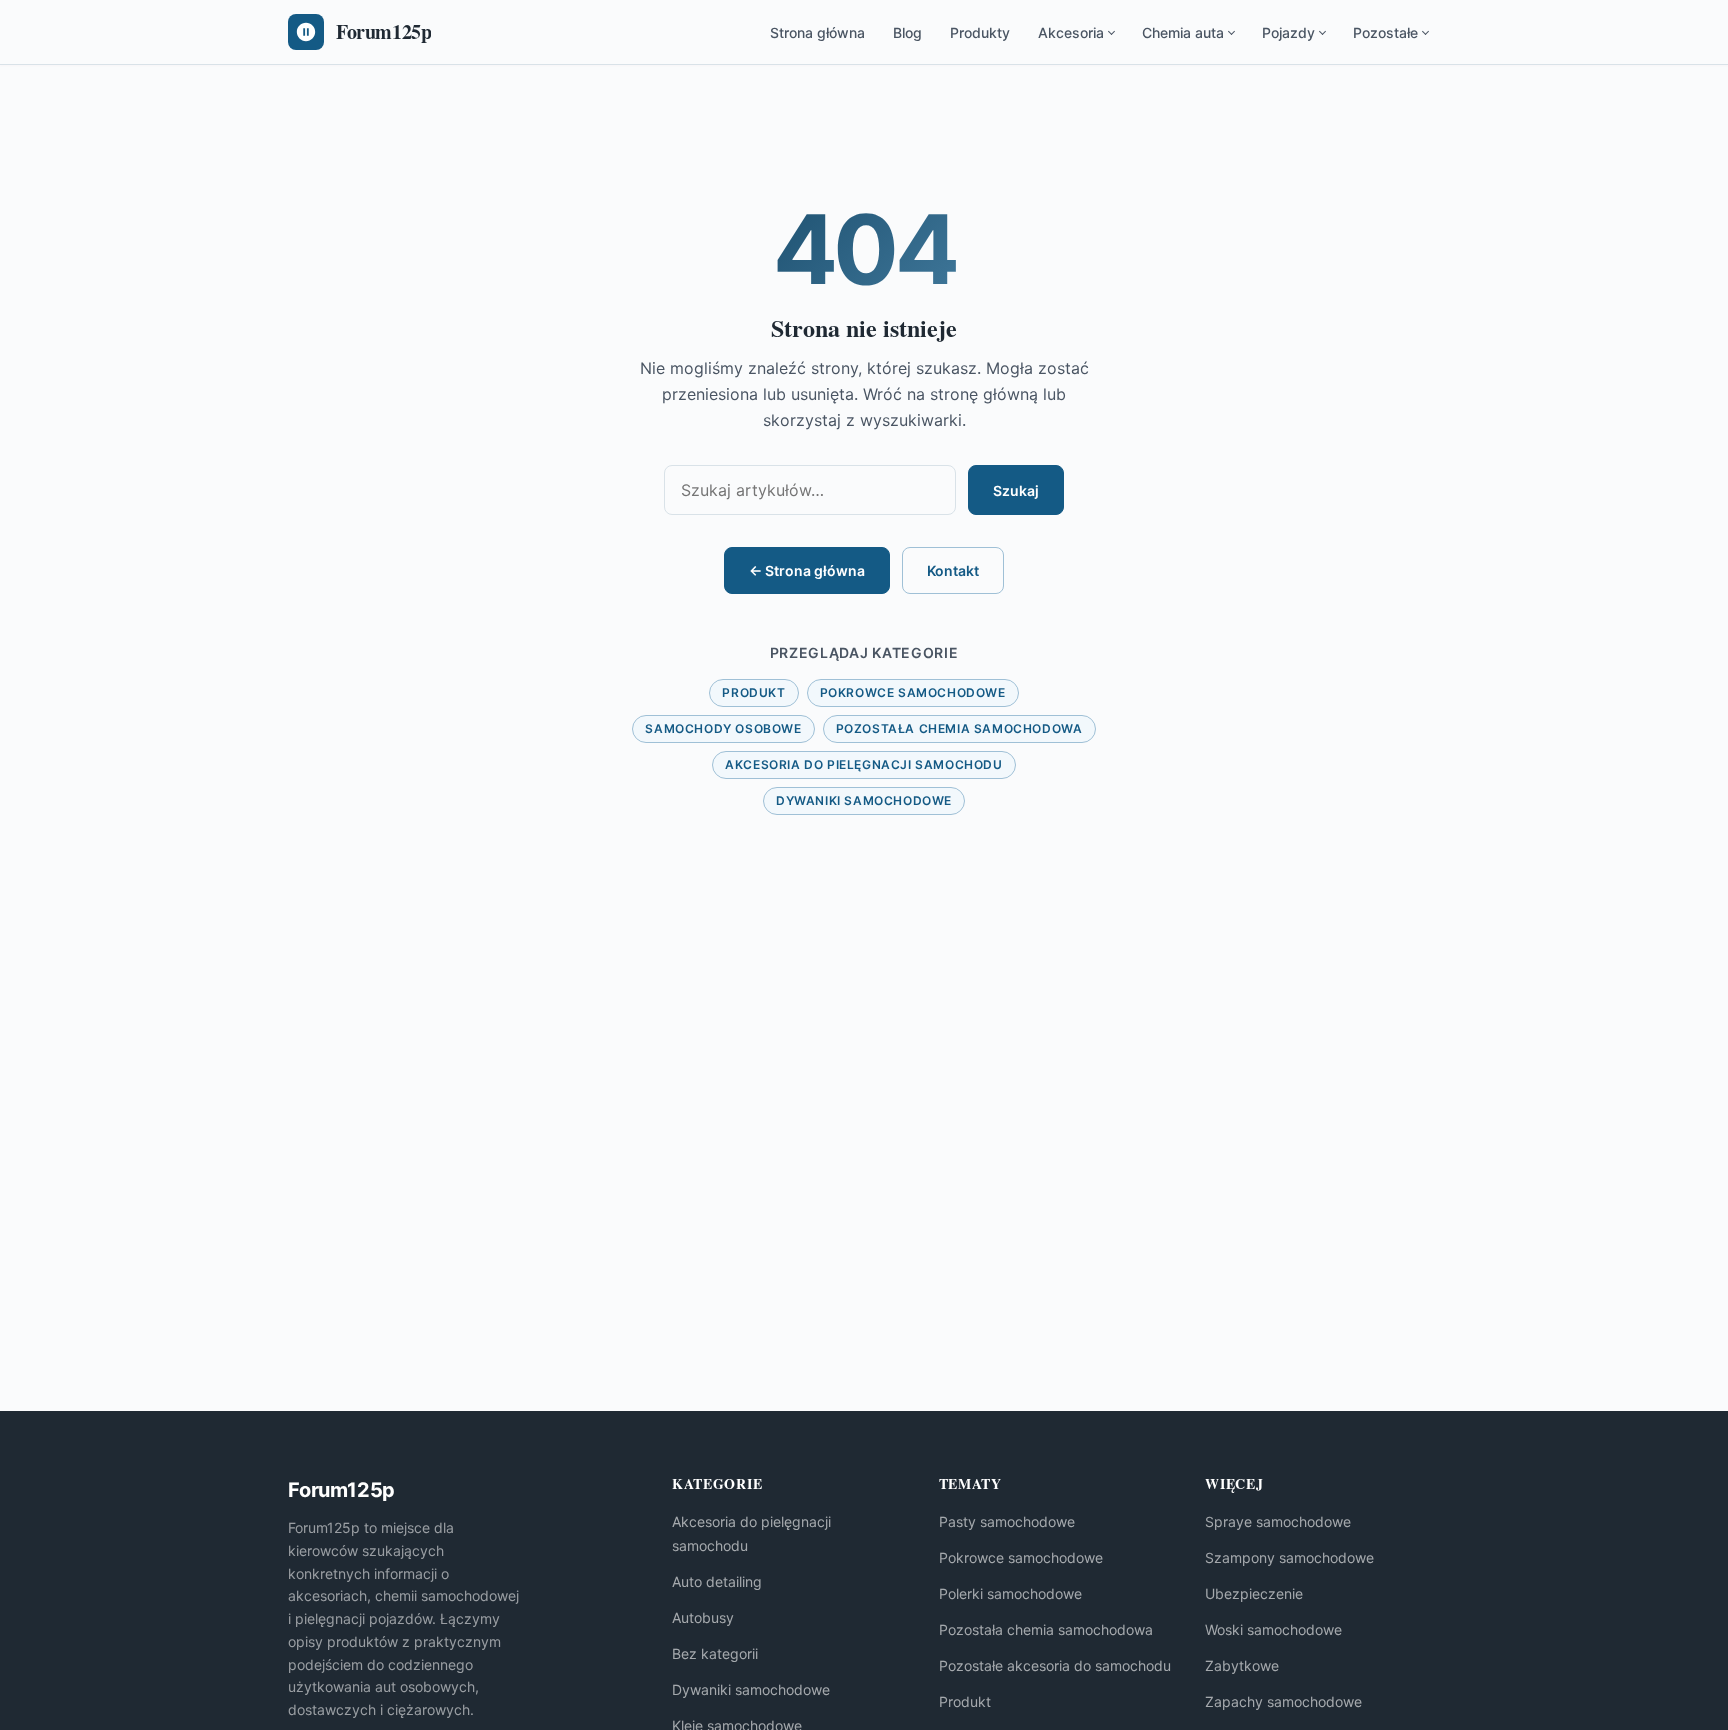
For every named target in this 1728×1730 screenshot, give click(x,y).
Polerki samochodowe (1010, 1593)
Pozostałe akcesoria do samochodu (1055, 1665)
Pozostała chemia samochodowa (959, 728)
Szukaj (1016, 490)
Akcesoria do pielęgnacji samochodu (863, 764)
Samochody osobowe (723, 728)
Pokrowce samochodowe (913, 692)
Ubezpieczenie (1254, 1593)
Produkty (980, 32)
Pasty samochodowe (1007, 1521)
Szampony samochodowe (1289, 1557)
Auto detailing (717, 1581)
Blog (907, 32)
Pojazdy (1288, 32)
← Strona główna (807, 570)
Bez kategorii (715, 1653)
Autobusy (703, 1617)
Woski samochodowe (1273, 1629)
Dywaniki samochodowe (864, 800)
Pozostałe (1385, 32)
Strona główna (817, 32)
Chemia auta (1183, 32)
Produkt (753, 692)
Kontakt (953, 570)
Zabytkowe (1242, 1665)
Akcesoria (1071, 32)
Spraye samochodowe (1278, 1521)
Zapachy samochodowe (1283, 1701)
